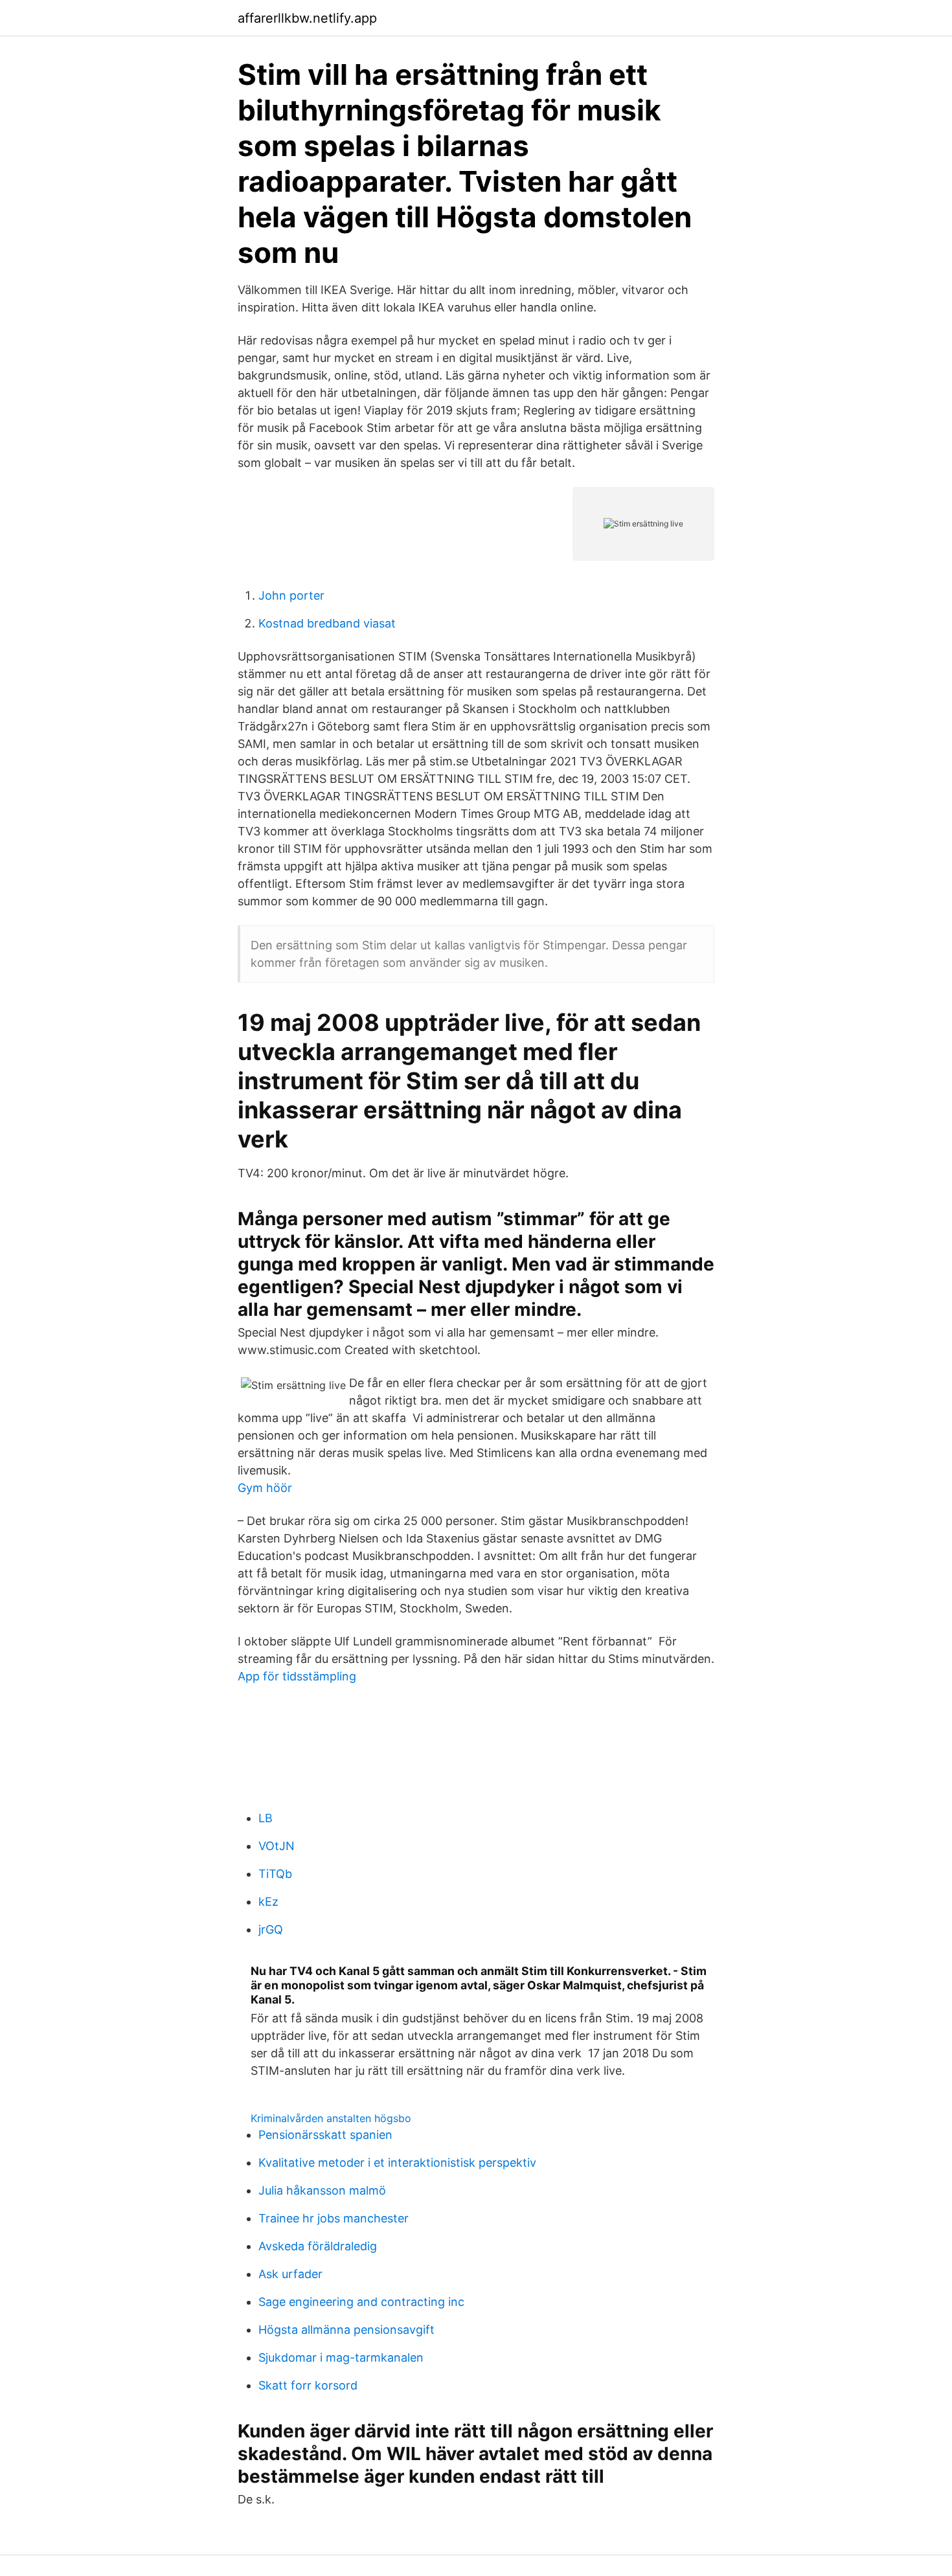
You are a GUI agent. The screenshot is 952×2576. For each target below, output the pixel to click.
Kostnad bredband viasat (327, 623)
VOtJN (277, 1846)
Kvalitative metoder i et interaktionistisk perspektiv (397, 2163)
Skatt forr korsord (308, 2385)
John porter (291, 595)
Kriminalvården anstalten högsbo (331, 2118)
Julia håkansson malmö (322, 2190)
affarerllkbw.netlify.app (307, 18)
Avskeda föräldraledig (318, 2246)
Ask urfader (290, 2274)
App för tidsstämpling (297, 1676)
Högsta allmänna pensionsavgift (346, 2330)
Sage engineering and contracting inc (361, 2302)
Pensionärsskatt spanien (325, 2135)
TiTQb (275, 1874)
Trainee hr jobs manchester (334, 2218)
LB (266, 1818)
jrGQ (271, 1929)
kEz (268, 1902)
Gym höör (265, 1488)
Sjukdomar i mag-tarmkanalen (341, 2357)
